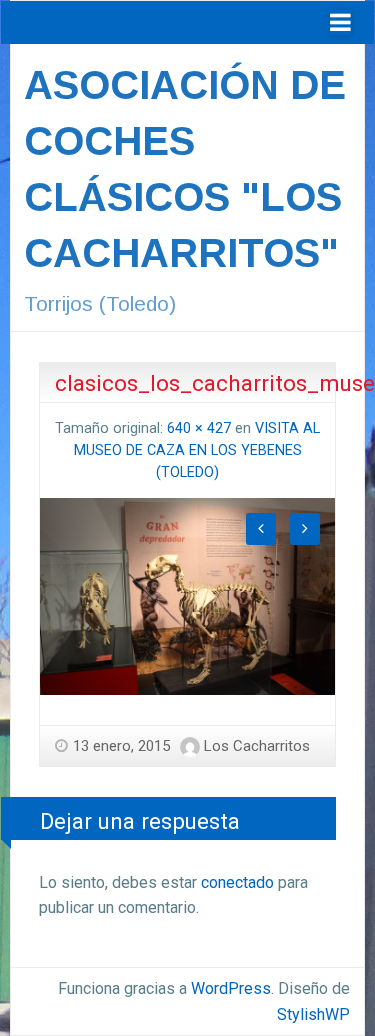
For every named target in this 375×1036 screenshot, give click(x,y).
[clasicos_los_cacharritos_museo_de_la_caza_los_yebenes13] (187, 595)
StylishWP (313, 1014)
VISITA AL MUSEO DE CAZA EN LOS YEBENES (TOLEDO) (197, 450)
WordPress (231, 988)
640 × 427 (199, 428)
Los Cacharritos (257, 746)
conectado (237, 882)
